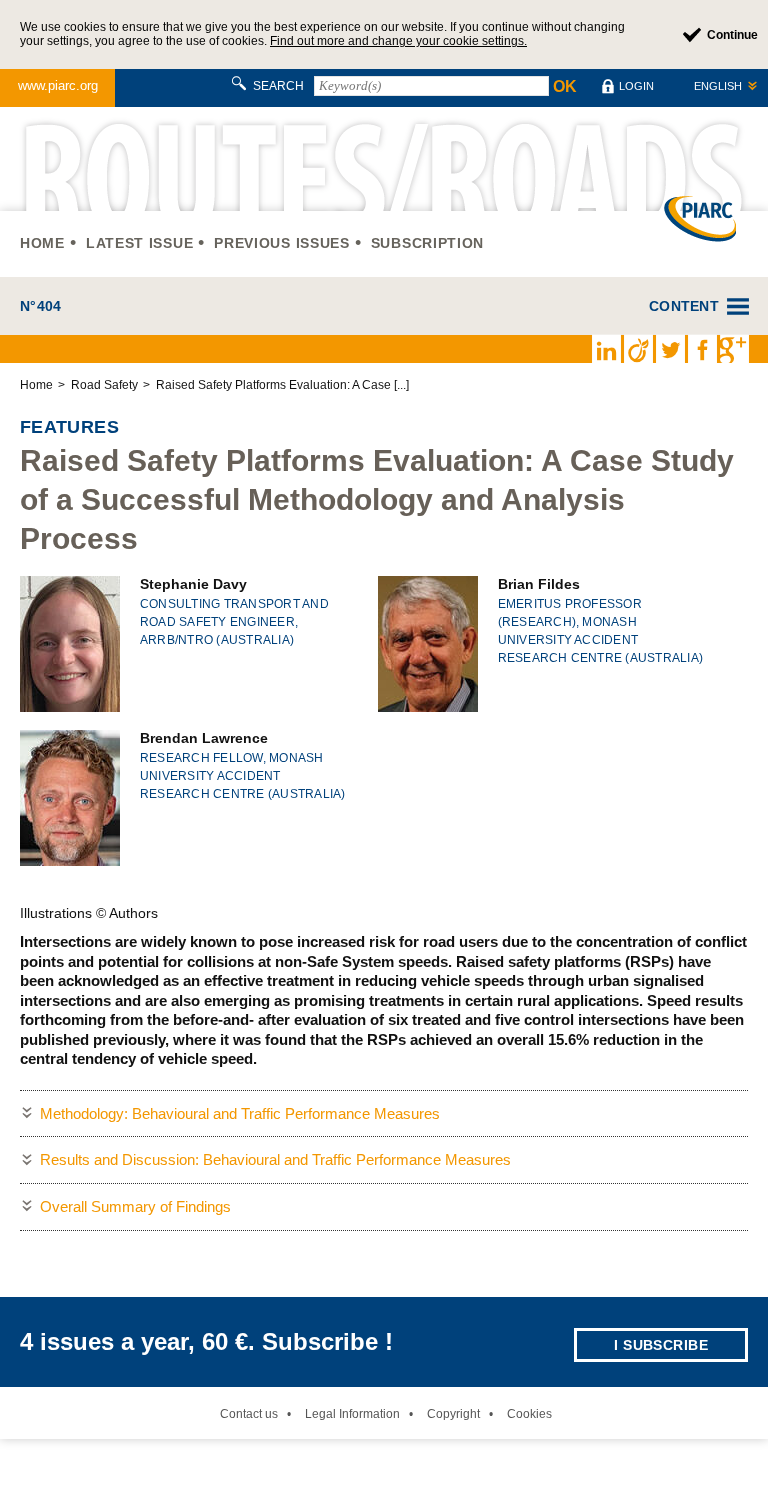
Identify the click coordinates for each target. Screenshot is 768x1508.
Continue (732, 35)
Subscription (427, 243)
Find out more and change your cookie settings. (398, 41)
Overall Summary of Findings (135, 1206)
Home (42, 243)
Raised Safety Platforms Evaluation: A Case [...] (282, 385)
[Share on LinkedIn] (606, 349)
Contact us (249, 1414)
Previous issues (282, 243)
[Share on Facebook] (702, 349)
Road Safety (104, 385)
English (718, 86)
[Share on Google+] (734, 349)
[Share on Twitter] (670, 349)
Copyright (453, 1414)
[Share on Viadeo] (638, 349)
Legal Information (352, 1414)
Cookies (529, 1414)
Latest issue (139, 243)
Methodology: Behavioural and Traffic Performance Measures (240, 1113)
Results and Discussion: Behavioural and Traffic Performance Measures (275, 1159)
